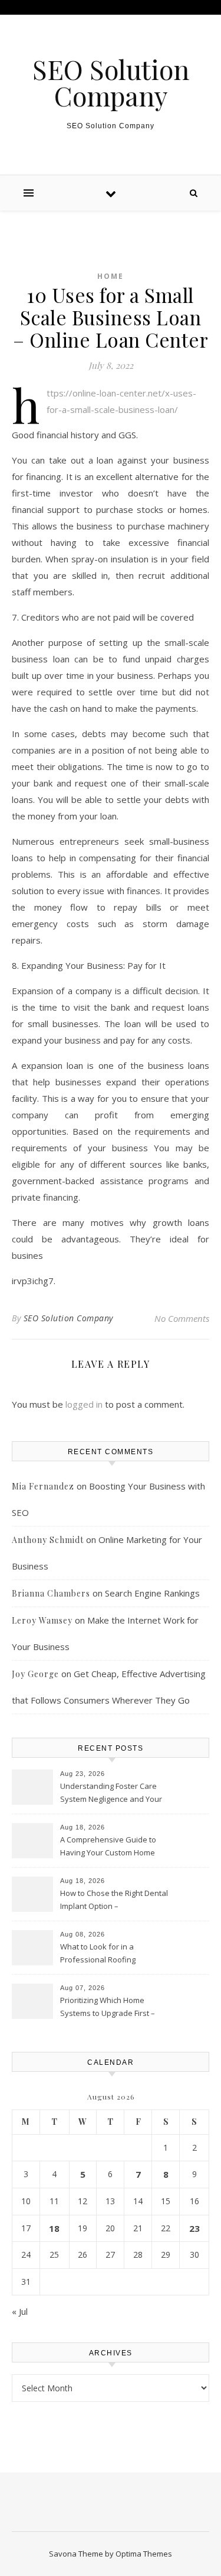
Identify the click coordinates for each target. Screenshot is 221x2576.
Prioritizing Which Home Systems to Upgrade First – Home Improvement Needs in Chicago (112, 2008)
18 (54, 2228)
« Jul (20, 2311)
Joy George (35, 1674)
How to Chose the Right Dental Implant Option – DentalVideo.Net (114, 1901)
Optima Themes (144, 2554)
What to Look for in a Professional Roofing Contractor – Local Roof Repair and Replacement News (114, 1954)
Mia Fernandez (43, 1486)
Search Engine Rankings (152, 1593)
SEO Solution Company (111, 82)
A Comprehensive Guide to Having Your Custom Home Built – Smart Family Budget (108, 1847)
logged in (84, 1404)
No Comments (182, 1318)
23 (194, 2228)
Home (111, 276)
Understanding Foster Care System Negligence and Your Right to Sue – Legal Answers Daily (111, 1794)
